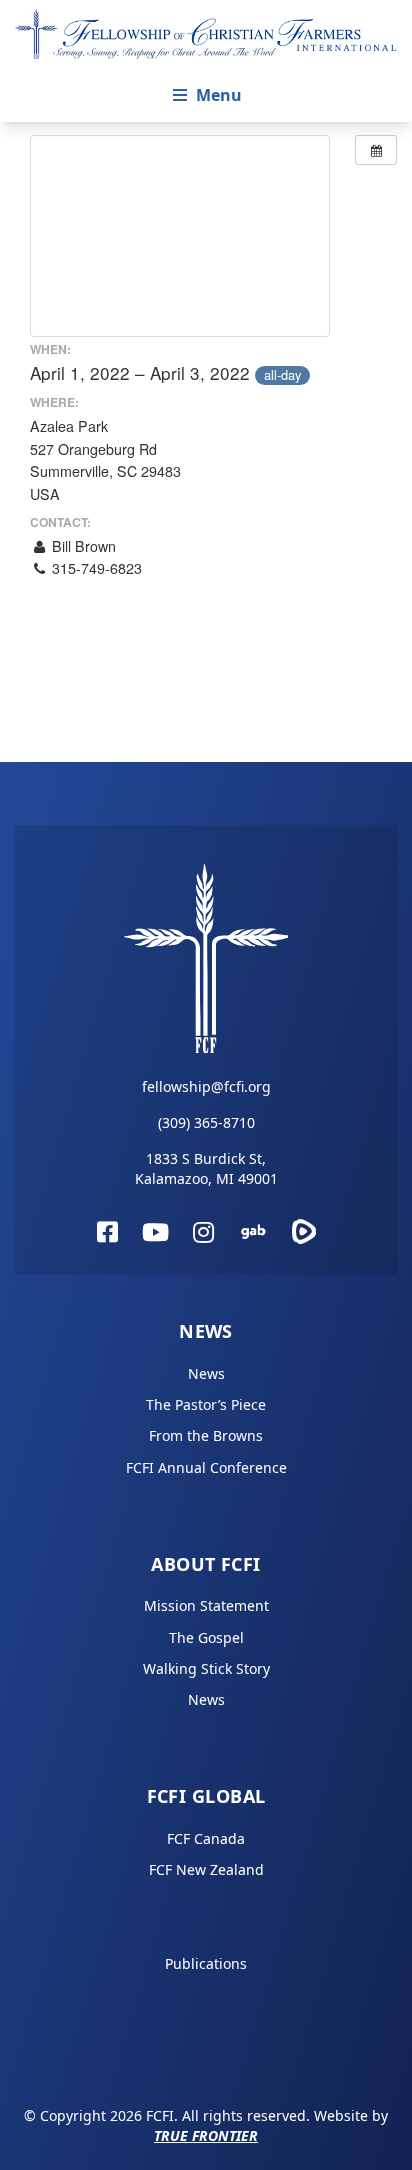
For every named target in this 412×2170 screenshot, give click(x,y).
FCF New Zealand (206, 1869)
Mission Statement (206, 1605)
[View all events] (376, 150)
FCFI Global (206, 1796)
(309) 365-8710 (206, 1122)
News (206, 1331)
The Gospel (206, 1637)
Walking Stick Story (206, 1668)
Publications (206, 1963)
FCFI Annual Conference (206, 1467)
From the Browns (206, 1435)
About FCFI (206, 1564)
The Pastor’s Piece (206, 1404)
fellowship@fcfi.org (206, 1086)
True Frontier (206, 2135)
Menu (219, 95)
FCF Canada (206, 1838)
